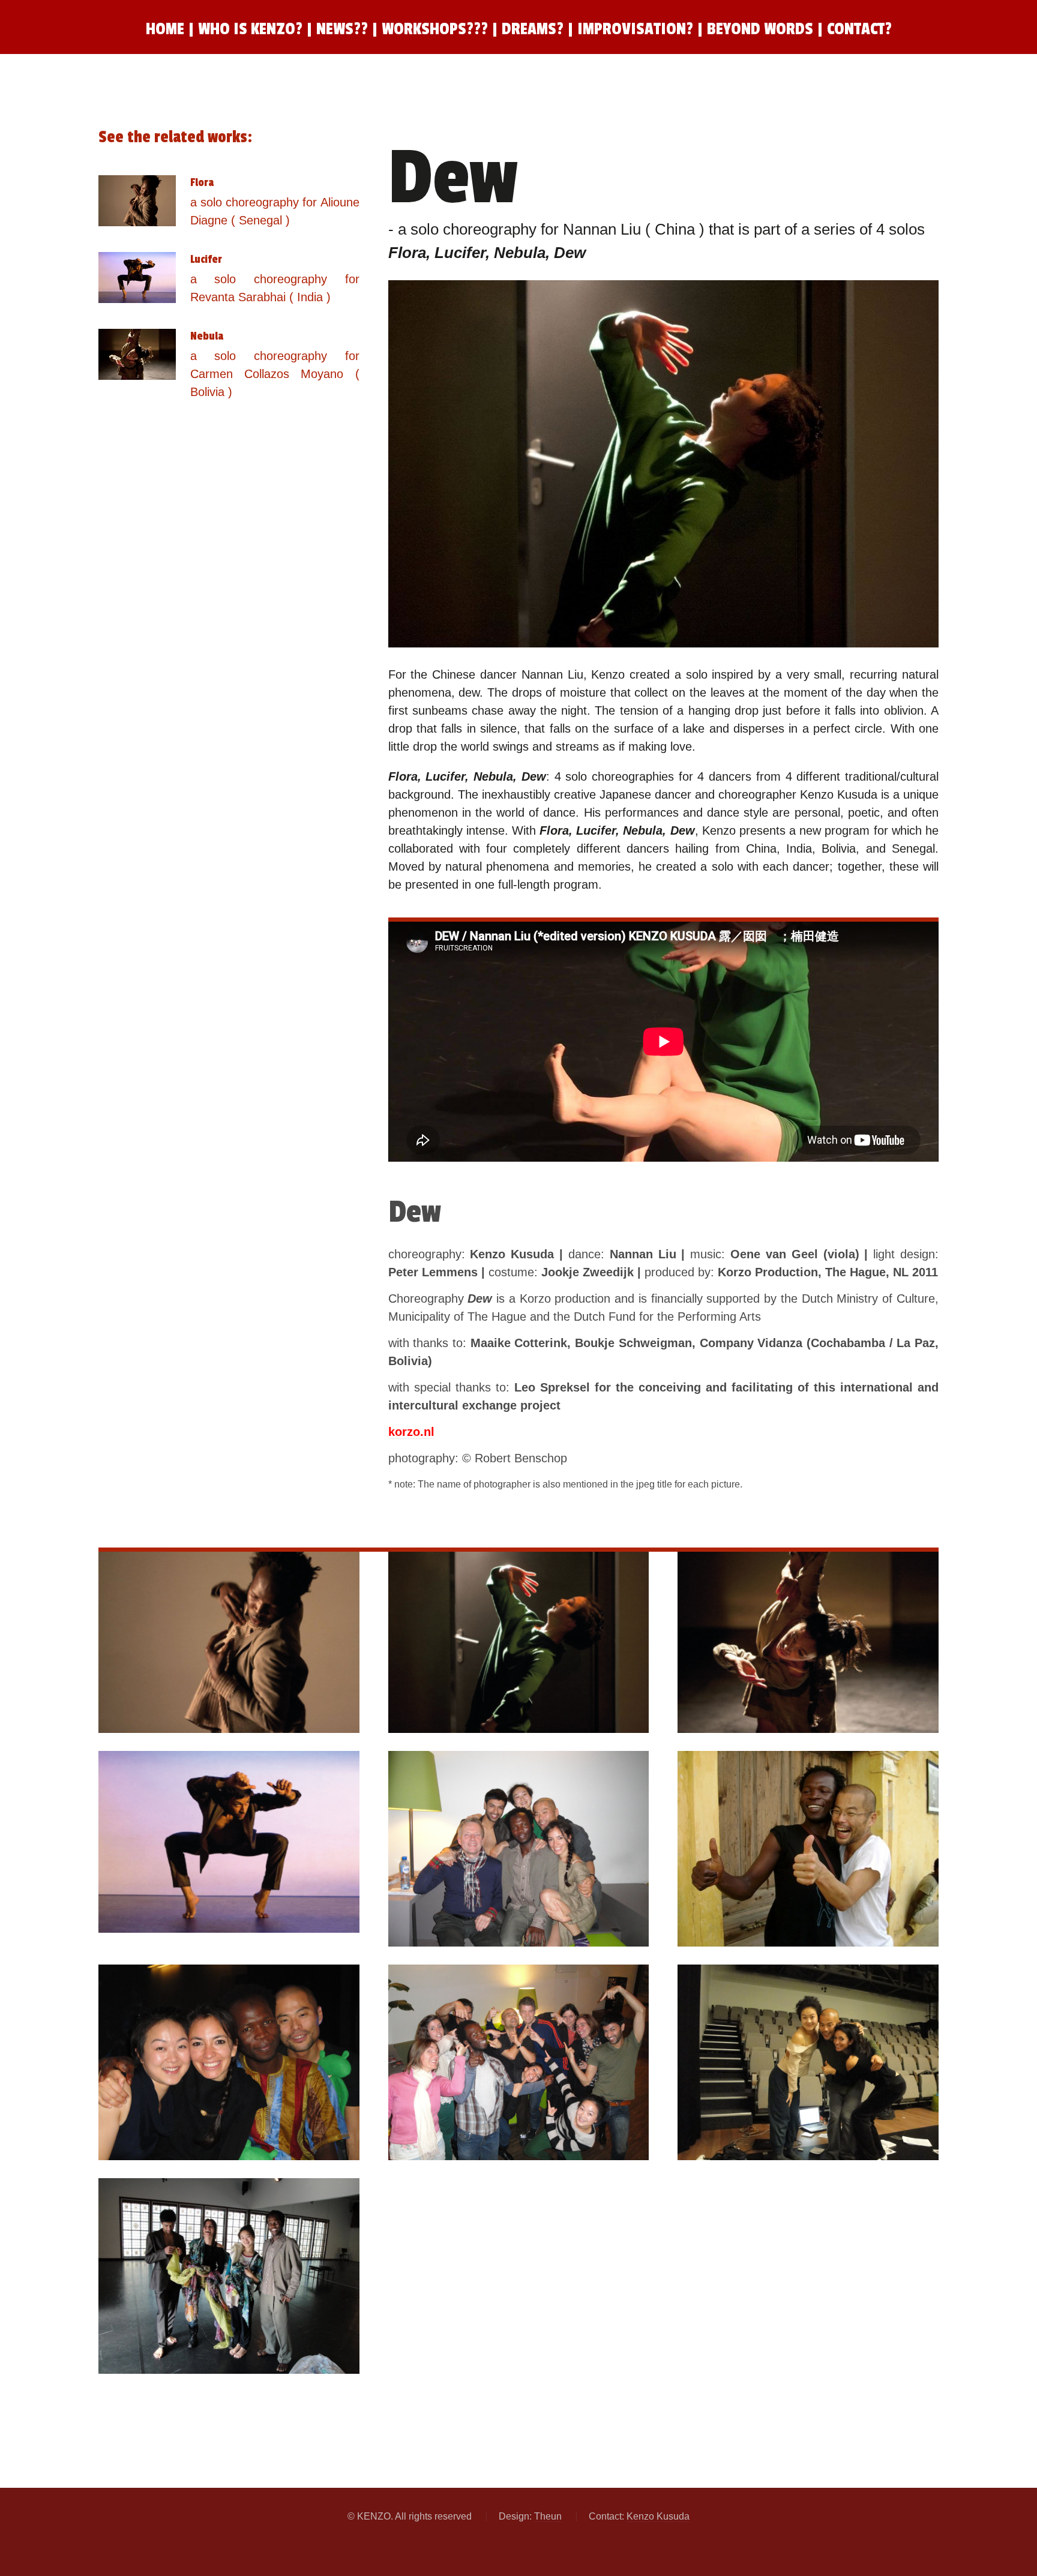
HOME (165, 29)
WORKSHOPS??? (435, 29)
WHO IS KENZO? (250, 29)
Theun (548, 2516)
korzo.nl (411, 1432)
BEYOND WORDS (762, 29)
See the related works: (175, 137)
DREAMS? (533, 29)
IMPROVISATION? (637, 29)
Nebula (207, 336)
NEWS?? (342, 29)
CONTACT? (859, 29)
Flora (202, 182)
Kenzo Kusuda (658, 2516)
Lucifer (206, 259)
